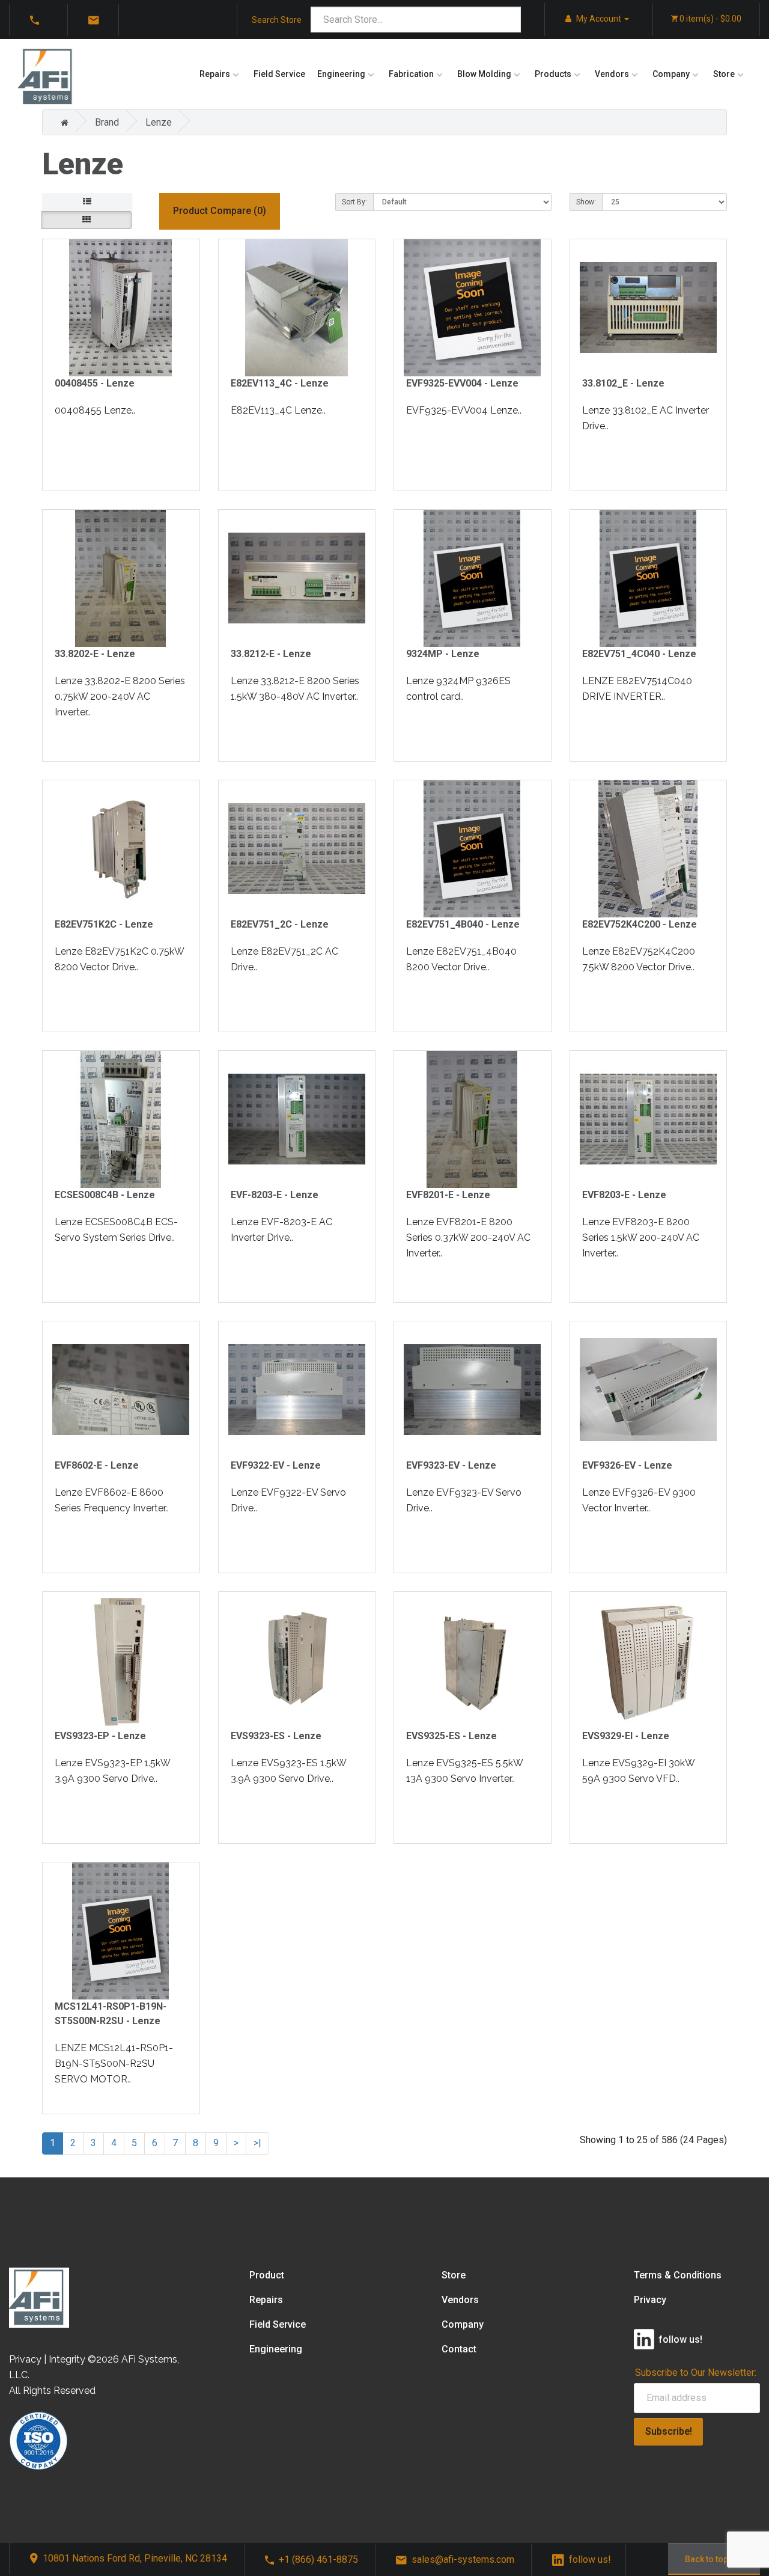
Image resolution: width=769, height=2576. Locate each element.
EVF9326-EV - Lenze (627, 1465)
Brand (107, 122)
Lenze (159, 122)
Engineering (341, 74)
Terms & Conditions (678, 2275)
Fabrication (411, 74)
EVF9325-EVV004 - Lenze (462, 383)
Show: (586, 202)
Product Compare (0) (220, 211)
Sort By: (354, 202)
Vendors (612, 74)
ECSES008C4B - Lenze (105, 1195)
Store (724, 74)
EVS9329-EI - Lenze (626, 1736)
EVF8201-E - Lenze (448, 1195)
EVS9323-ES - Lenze (276, 1736)
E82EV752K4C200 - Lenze (640, 924)
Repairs (215, 74)
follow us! (590, 2559)
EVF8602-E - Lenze (97, 1465)
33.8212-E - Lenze (271, 654)
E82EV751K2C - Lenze (104, 924)
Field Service (279, 74)
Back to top (707, 2559)
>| (257, 2143)
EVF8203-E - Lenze (624, 1195)
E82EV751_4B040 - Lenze (463, 924)
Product (267, 2275)
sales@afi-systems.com (463, 2559)
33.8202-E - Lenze (95, 654)
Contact (459, 2349)
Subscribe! (669, 2431)
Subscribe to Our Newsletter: (696, 2373)
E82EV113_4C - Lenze (280, 383)
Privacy (650, 2300)
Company (671, 74)
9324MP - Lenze (443, 654)
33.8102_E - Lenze (623, 383)
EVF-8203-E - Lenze (275, 1195)
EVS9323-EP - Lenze (100, 1736)
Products (553, 74)
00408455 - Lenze (95, 383)
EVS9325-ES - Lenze (451, 1736)
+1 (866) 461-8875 (318, 2559)
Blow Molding (484, 74)
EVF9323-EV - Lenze (451, 1465)
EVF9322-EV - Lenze (276, 1465)
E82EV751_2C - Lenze (280, 924)
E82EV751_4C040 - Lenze (639, 654)
